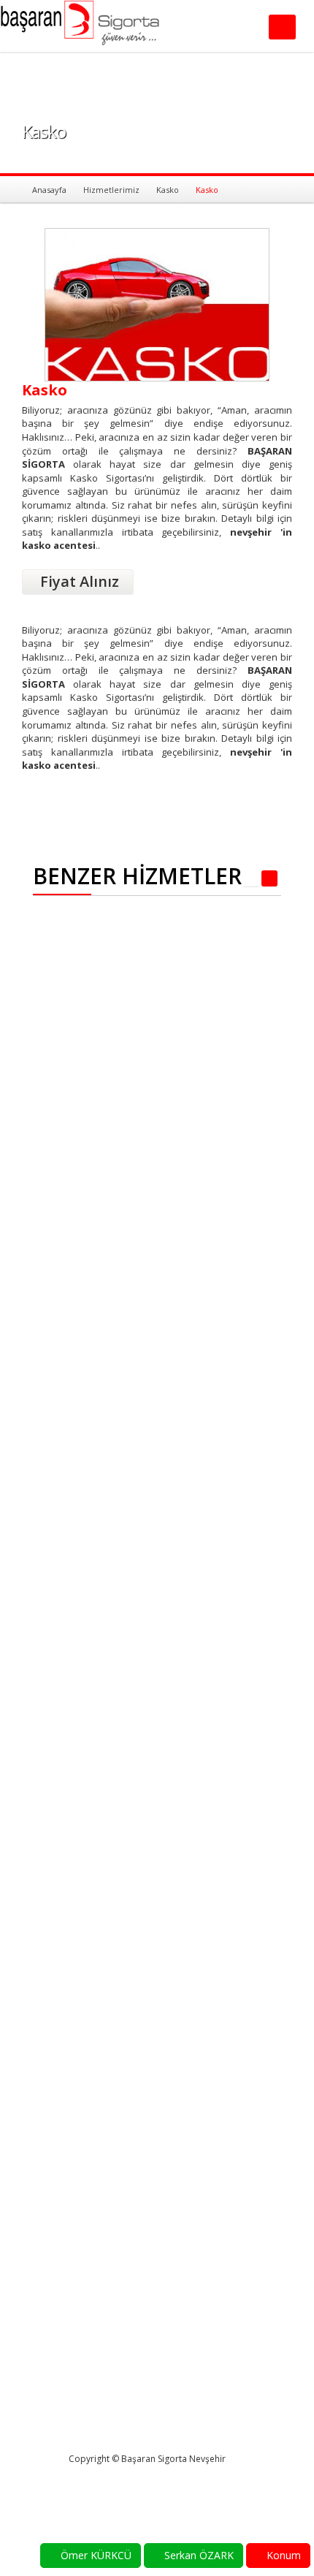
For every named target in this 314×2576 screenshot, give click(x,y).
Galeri (191, 2209)
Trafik (154, 1946)
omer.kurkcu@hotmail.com (241, 2369)
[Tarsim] (174, 1629)
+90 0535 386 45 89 (81, 2401)
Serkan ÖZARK (198, 2555)
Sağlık (67, 2000)
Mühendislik (155, 1473)
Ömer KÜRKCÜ (95, 2555)
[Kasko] (174, 1049)
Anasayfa (49, 190)
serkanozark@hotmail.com (96, 2413)
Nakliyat (77, 1209)
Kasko (168, 190)
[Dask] (64, 1539)
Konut (67, 1264)
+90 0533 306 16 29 (226, 2356)
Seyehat (78, 2054)
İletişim (194, 2224)
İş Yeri (67, 946)
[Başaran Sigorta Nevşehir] (111, 28)
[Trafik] (174, 1839)
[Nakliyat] (95, 1196)
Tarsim (154, 1736)
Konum (282, 2555)
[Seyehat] (96, 2041)
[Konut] (85, 1250)
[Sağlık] (85, 1987)
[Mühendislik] (174, 1366)
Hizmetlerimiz (111, 190)
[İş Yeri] (85, 933)
